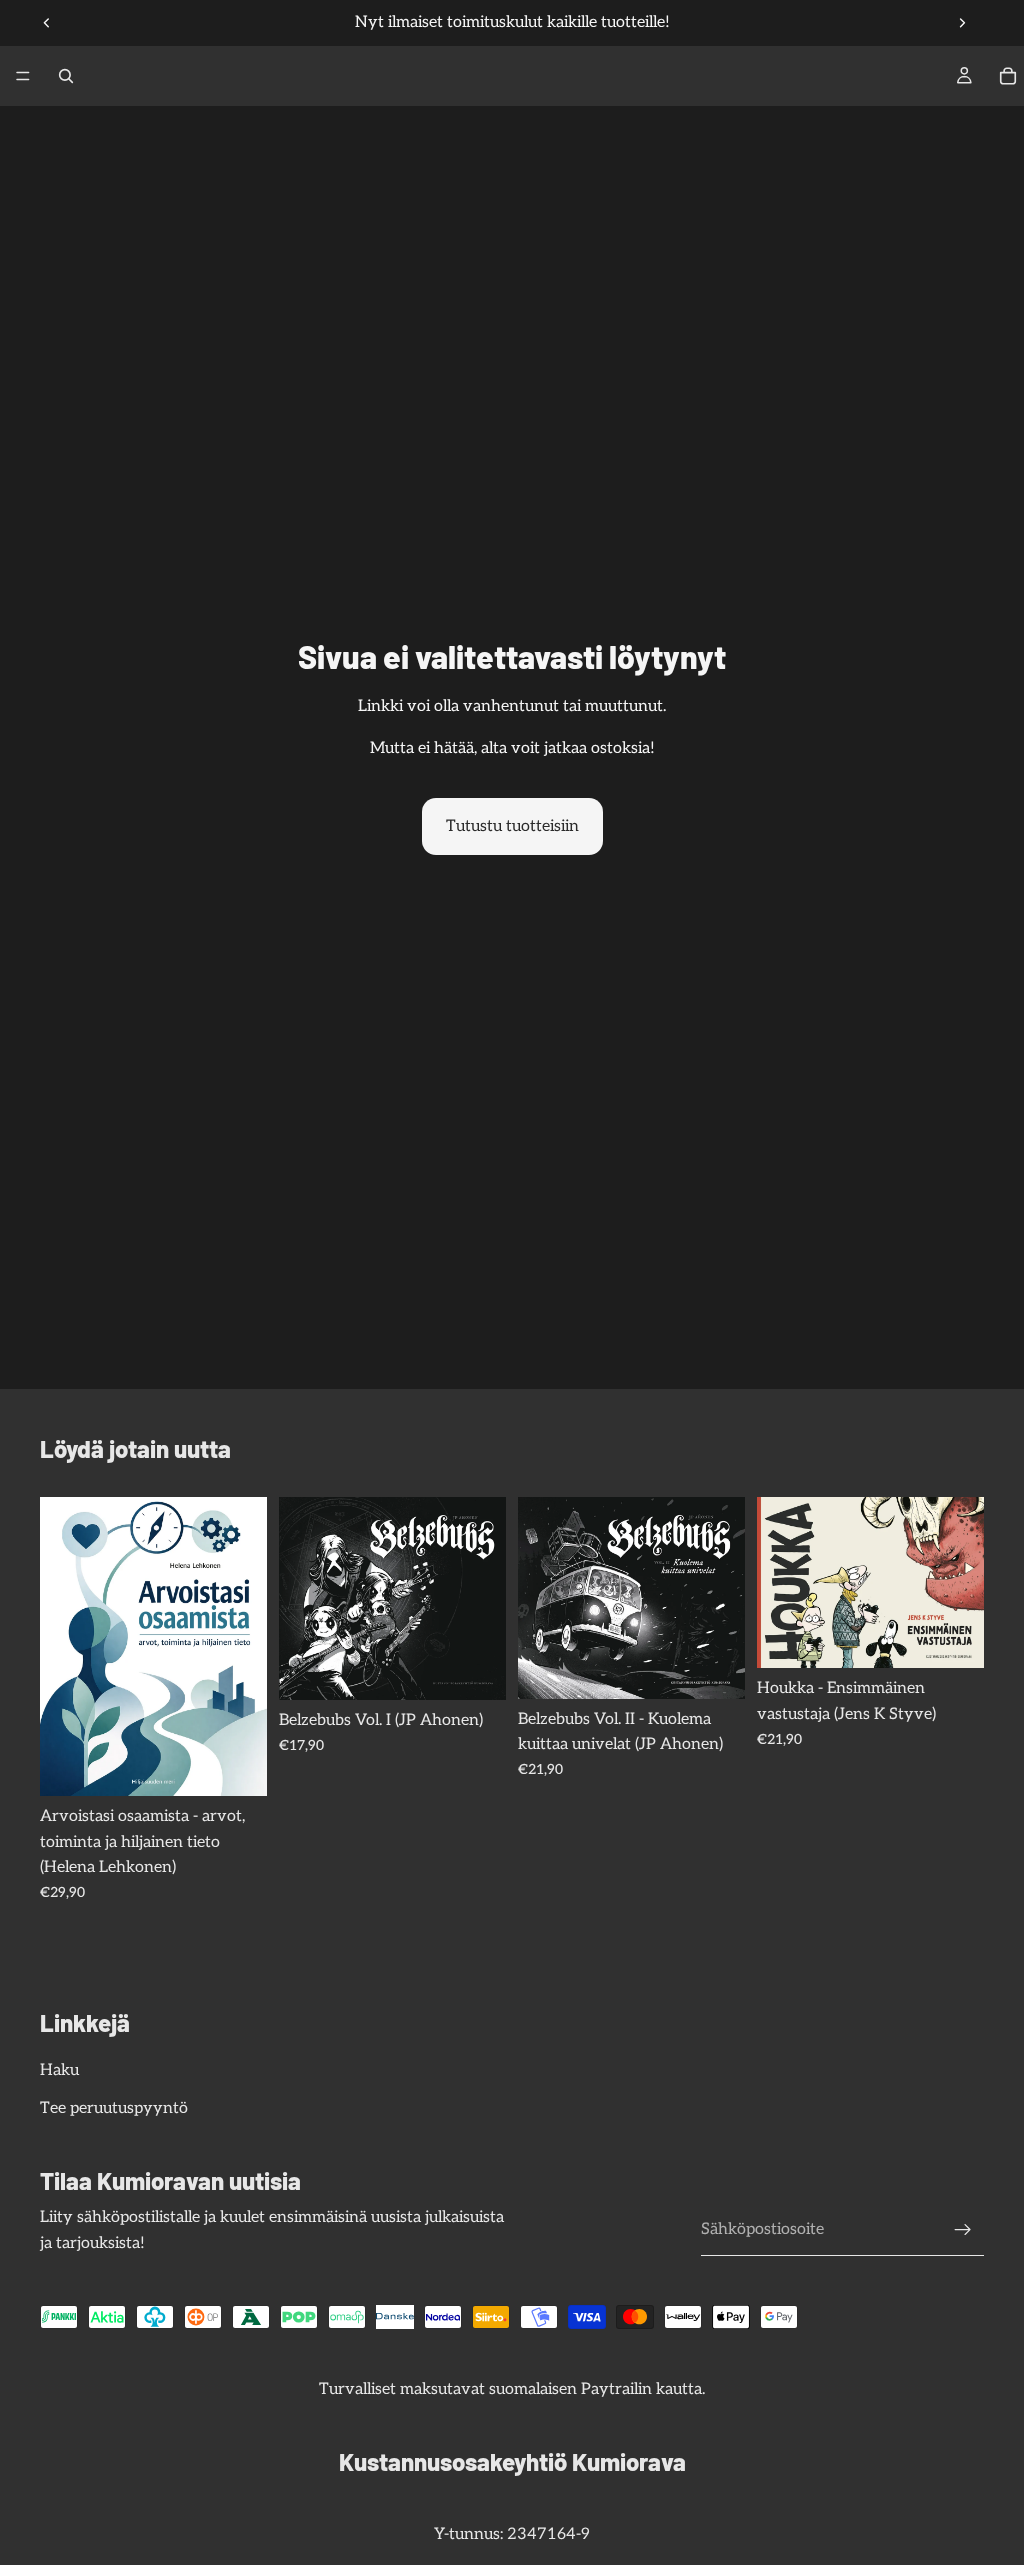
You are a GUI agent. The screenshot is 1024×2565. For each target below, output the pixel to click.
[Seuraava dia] (962, 23)
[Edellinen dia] (47, 23)
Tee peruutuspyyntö (114, 2108)
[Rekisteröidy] (963, 2230)
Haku (59, 2070)
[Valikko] (23, 76)
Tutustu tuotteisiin (512, 826)
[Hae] (66, 76)
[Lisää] (236, 1765)
